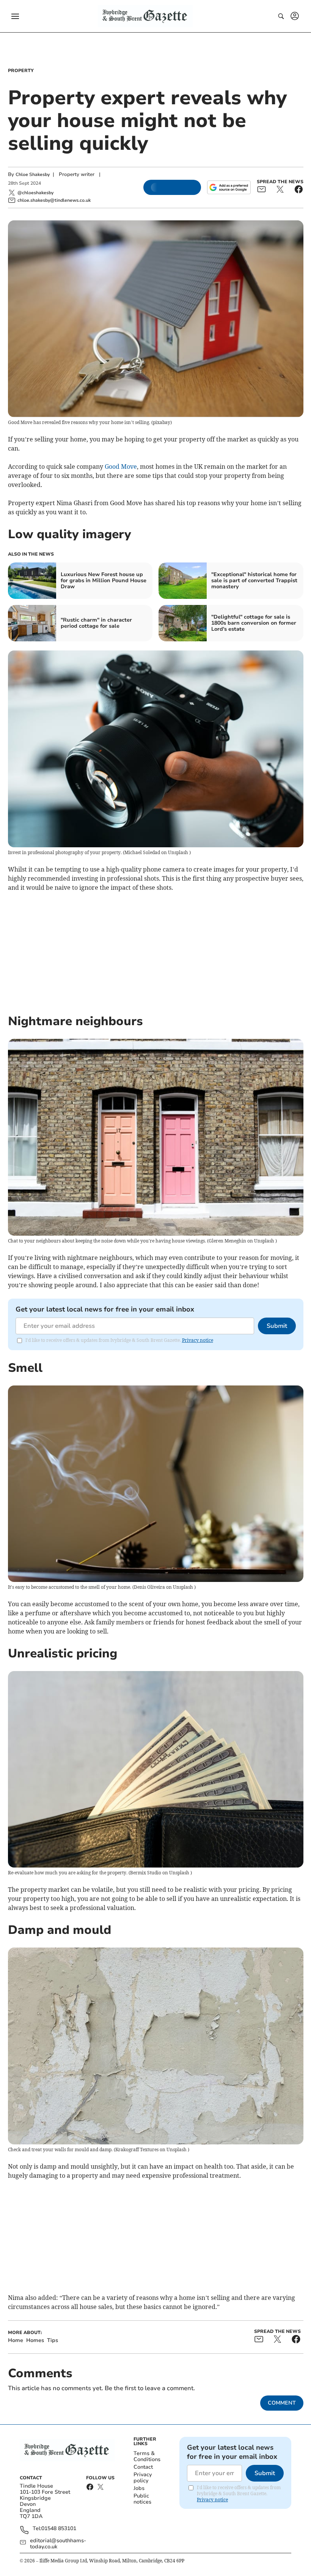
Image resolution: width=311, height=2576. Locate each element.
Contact (143, 2467)
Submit (277, 1326)
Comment (282, 2403)
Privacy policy (143, 2478)
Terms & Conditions (147, 2456)
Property (21, 71)
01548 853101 (59, 2529)
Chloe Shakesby (33, 174)
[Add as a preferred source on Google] (229, 187)
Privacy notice (198, 1340)
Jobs (139, 2488)
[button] (15, 16)
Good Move (121, 467)
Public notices (142, 2499)
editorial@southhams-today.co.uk (58, 2544)
